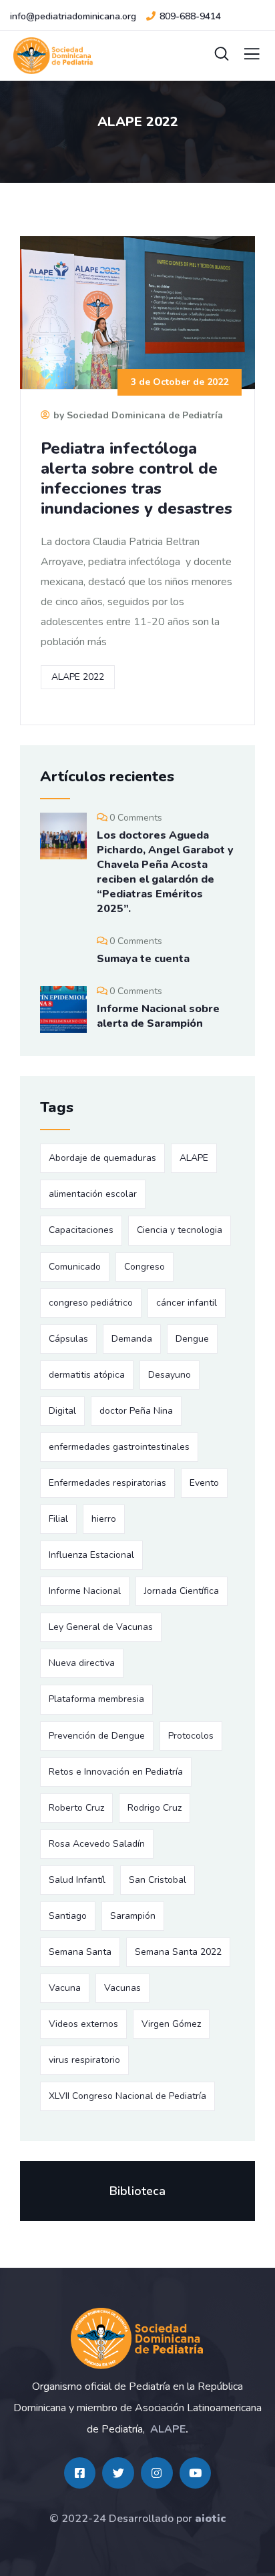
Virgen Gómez (171, 2024)
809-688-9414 (190, 16)
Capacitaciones (81, 1230)
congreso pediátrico (91, 1303)
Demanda (132, 1339)
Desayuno (170, 1375)
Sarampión (133, 1916)
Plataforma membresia (96, 1699)
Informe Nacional (85, 1591)
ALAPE (194, 1158)
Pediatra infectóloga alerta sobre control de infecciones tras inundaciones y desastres (136, 478)
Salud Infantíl (77, 1880)
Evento (204, 1483)
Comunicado (75, 1267)
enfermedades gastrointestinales (119, 1447)
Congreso (145, 1267)
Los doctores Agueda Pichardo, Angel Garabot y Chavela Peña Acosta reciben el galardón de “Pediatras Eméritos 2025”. (165, 872)
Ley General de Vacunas (101, 1627)
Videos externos (83, 2024)
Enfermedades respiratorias (107, 1483)
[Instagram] (157, 2473)
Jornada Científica (182, 1591)
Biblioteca (137, 2191)
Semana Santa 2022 (178, 1952)
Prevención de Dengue (97, 1736)
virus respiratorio (84, 2060)
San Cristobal (158, 1880)
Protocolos (191, 1736)
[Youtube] (196, 2473)
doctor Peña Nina (136, 1411)
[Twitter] (118, 2473)
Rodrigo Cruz (155, 1808)
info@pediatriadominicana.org (73, 16)
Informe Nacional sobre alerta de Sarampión (158, 1016)
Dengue (192, 1339)
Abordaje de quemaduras (102, 1158)
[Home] (137, 2338)
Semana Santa (80, 1952)
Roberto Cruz (76, 1808)
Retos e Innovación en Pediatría (116, 1772)
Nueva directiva (82, 1663)
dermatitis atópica (87, 1375)
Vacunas (122, 1988)
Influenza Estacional (91, 1555)
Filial (58, 1519)
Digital (62, 1411)
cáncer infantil (187, 1303)
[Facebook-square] (80, 2473)
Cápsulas (68, 1339)
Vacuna (65, 1988)
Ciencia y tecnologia (180, 1230)
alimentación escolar (93, 1194)
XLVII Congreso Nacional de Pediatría (127, 2096)
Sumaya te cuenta (143, 959)
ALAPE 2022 (78, 677)
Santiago (68, 1916)
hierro (104, 1519)
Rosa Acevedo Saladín (97, 1844)
